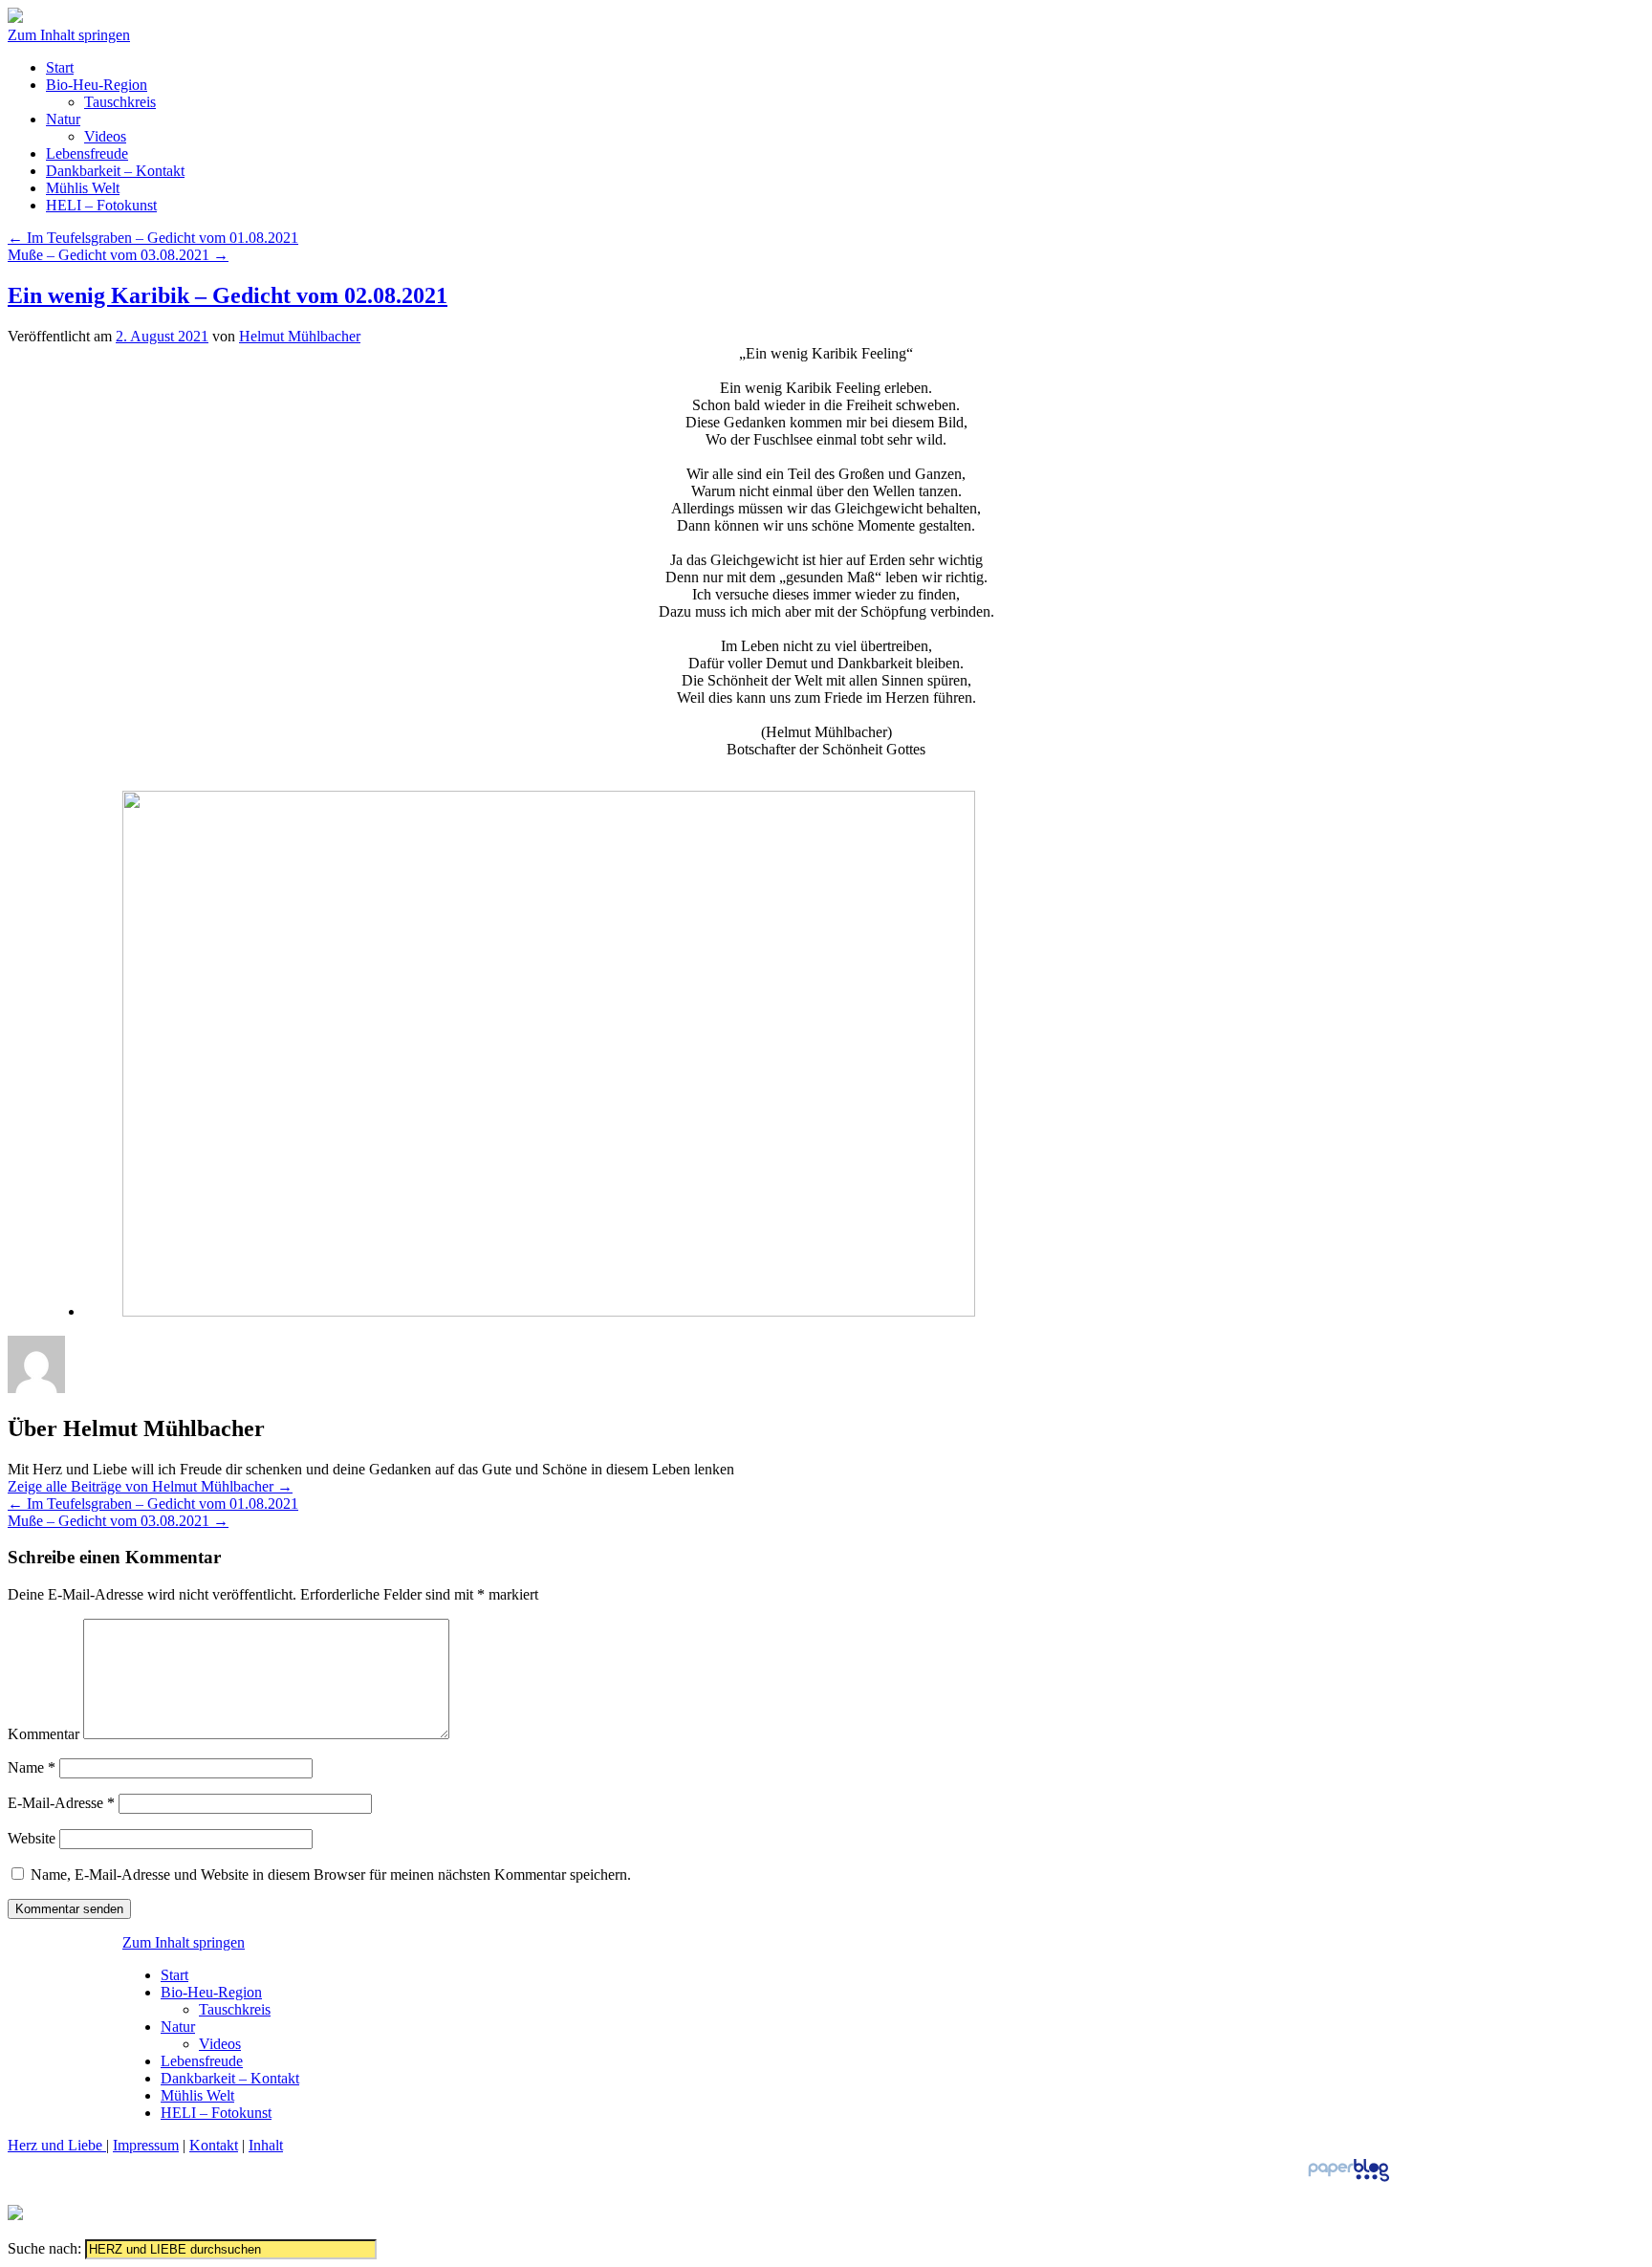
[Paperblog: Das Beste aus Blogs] (1348, 2180)
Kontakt (214, 2145)
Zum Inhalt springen (69, 35)
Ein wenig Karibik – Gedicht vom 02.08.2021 (228, 295)
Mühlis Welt (83, 188)
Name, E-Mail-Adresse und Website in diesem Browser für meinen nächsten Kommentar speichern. (331, 1875)
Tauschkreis (120, 102)
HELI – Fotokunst (101, 205)
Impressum (146, 2145)
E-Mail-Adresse (61, 1803)
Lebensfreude (87, 153)
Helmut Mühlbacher (300, 336)
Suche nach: (44, 2248)
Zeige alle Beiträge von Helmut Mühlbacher (150, 1486)
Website (32, 1838)
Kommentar (43, 1734)
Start (60, 67)
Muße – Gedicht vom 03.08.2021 (118, 255)
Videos (105, 136)
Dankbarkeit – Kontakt (115, 171)
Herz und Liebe (57, 2145)
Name (32, 1767)
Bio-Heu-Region (97, 85)
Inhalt (266, 2145)
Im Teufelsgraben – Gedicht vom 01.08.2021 (153, 238)
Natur (63, 119)
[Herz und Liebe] (15, 18)
